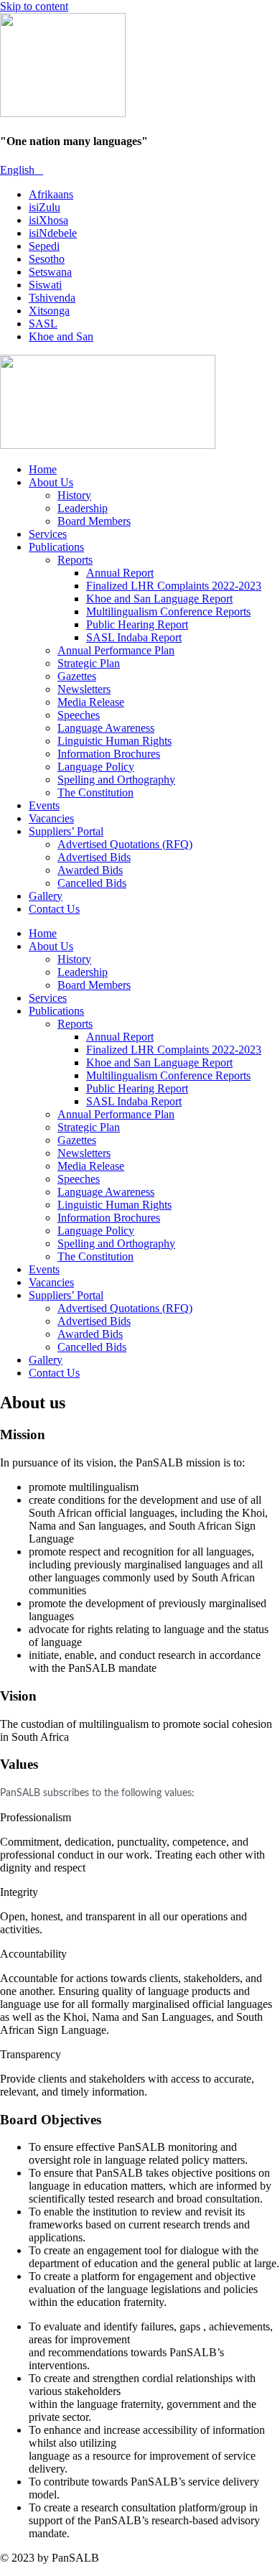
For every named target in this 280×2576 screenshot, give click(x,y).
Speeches (79, 715)
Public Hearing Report (137, 624)
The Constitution (95, 792)
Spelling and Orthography (116, 780)
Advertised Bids (94, 857)
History (74, 495)
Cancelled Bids (92, 883)
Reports (75, 560)
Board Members (94, 521)
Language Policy (96, 767)
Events (44, 805)
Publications (56, 547)
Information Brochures (109, 754)
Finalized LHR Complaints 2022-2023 (174, 586)
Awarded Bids (90, 870)
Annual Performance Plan (116, 650)
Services (48, 534)
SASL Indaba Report (134, 637)
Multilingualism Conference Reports (168, 612)
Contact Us (54, 909)
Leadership (83, 508)
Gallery (46, 896)
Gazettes (77, 676)
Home (43, 469)
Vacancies (51, 818)
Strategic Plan (89, 663)
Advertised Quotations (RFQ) (125, 844)
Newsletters (84, 689)
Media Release (91, 702)
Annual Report (120, 573)
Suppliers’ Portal (66, 831)
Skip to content (34, 6)
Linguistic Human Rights (115, 741)
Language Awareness (106, 728)
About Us (51, 482)
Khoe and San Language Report (159, 599)
